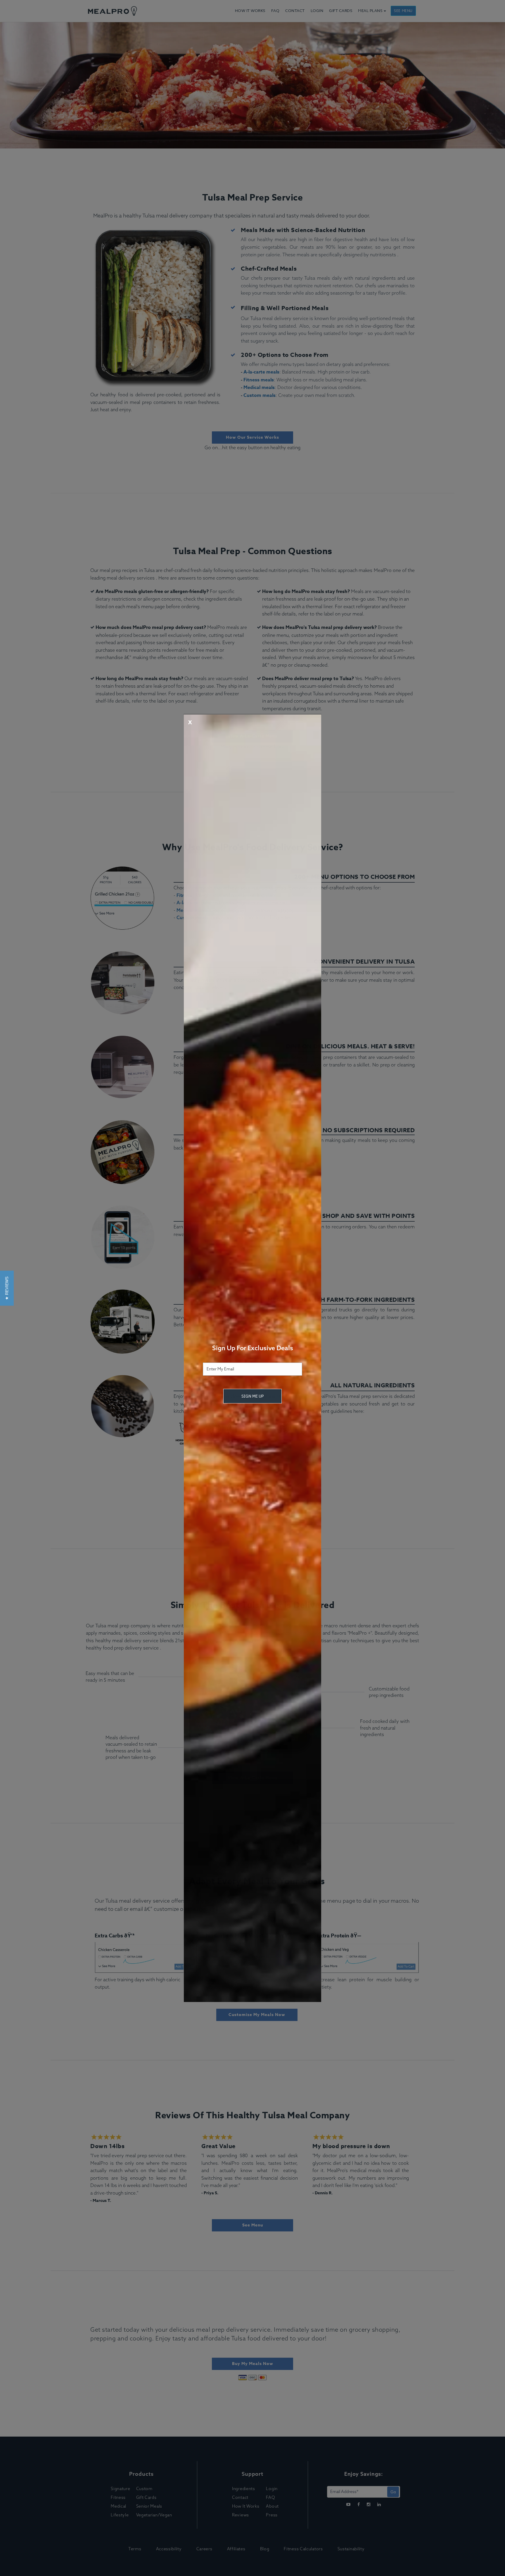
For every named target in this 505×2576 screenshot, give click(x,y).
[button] (7, 1288)
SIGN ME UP (252, 1396)
